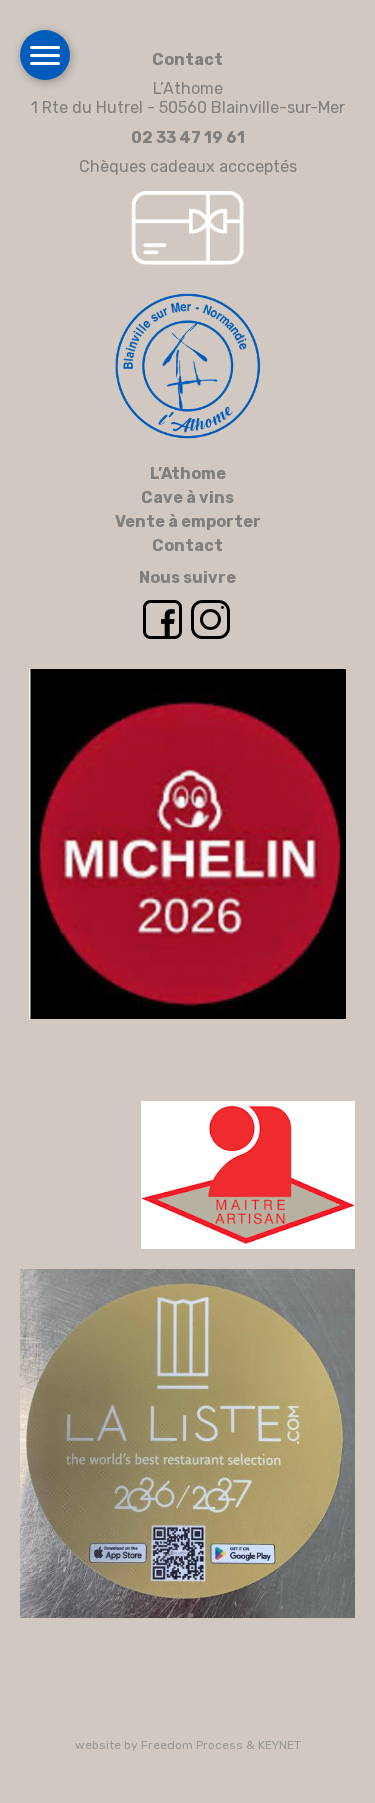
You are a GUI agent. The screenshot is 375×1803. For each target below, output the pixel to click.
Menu (45, 55)
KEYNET (279, 1745)
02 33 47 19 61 (188, 137)
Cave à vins (187, 497)
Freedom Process (192, 1745)
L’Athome (188, 473)
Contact (187, 545)
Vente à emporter (188, 521)
